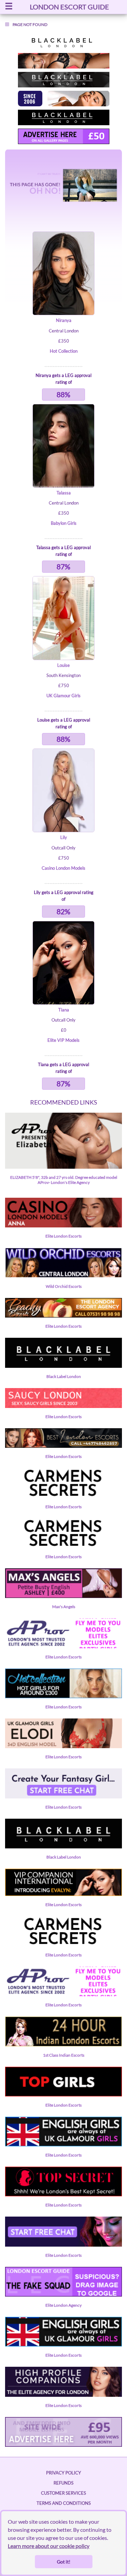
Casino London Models (63, 868)
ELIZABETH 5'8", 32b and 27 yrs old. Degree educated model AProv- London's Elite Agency (64, 1180)
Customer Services (63, 2493)
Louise (63, 665)
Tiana (64, 1010)
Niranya (64, 320)
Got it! (64, 2562)
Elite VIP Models (63, 1040)
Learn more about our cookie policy (49, 2546)
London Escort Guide (69, 7)
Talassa (64, 493)
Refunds (63, 2483)
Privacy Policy (63, 2473)
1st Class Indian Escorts (64, 2055)
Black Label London (64, 1376)
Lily (64, 837)
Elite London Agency (63, 2305)
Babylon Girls (64, 523)
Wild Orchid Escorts (64, 1286)
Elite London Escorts (63, 1236)
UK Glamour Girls (63, 696)
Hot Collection (64, 351)
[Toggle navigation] (9, 7)
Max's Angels (64, 1607)
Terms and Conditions (64, 2503)
